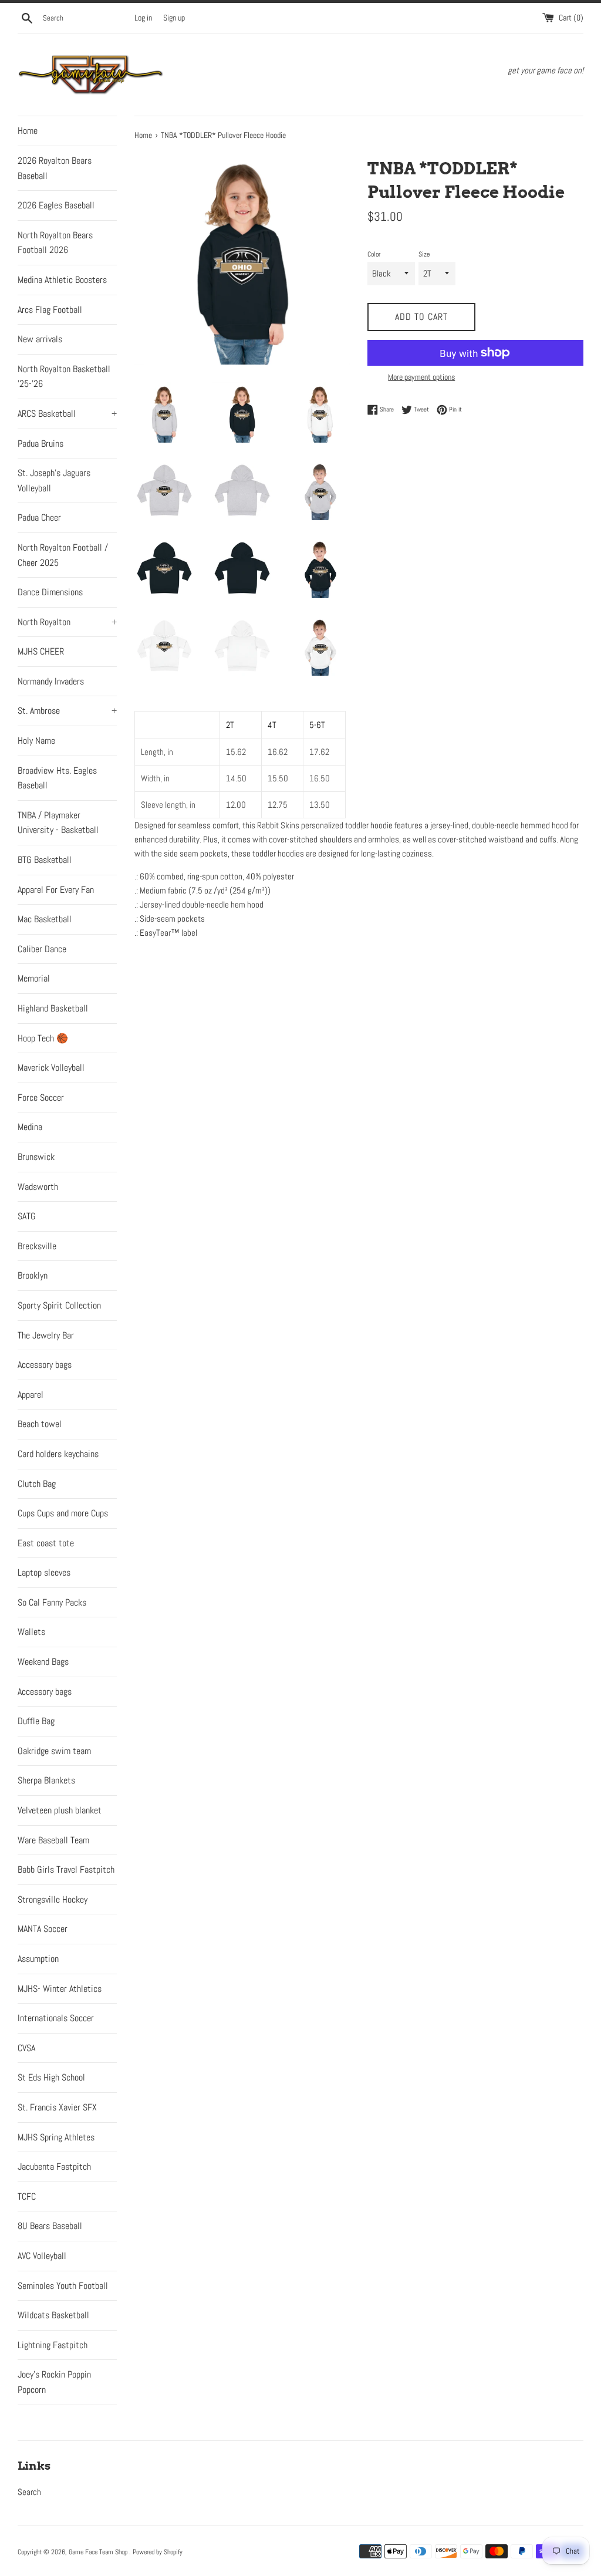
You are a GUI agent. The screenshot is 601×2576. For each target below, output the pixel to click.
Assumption (38, 1959)
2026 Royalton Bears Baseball (55, 168)
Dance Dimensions (50, 592)
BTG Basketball (45, 860)
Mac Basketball (45, 919)
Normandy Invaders (51, 681)
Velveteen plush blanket (60, 1810)
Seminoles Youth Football (63, 2286)
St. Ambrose (67, 711)
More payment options (421, 377)
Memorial (34, 978)
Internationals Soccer (56, 2018)
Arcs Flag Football (50, 310)
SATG (27, 1216)
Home (28, 131)
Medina (30, 1127)
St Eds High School (51, 2077)
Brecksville (37, 1246)
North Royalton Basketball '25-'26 (64, 377)
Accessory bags (45, 1365)
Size (424, 254)
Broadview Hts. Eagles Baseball (57, 778)
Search (29, 2492)
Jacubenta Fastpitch (54, 2167)
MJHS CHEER (41, 651)
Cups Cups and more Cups (63, 1513)
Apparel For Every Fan (56, 890)
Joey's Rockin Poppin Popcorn (54, 2382)
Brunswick (36, 1157)
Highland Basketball (53, 1008)
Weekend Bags (43, 1662)
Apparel (31, 1395)
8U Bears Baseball (50, 2226)
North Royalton (67, 622)
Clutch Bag (37, 1484)
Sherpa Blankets (46, 1780)
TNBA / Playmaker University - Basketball (58, 823)
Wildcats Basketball (53, 2315)
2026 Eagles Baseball (56, 205)
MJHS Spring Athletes (56, 2137)
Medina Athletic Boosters (62, 280)
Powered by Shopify (158, 2552)
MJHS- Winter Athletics (60, 1989)
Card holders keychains (58, 1454)
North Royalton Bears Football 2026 (55, 243)
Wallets (31, 1632)
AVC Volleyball (42, 2256)
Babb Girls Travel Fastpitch (66, 1869)
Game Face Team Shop (99, 2552)
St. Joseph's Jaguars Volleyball (54, 481)
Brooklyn (33, 1275)
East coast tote (46, 1543)
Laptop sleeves (44, 1572)
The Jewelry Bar (46, 1335)
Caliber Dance (42, 949)
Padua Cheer (39, 517)
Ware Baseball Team (53, 1840)
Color (374, 254)
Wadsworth (38, 1187)
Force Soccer (41, 1098)
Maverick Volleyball (51, 1068)
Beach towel (40, 1424)
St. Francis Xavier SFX (57, 2107)
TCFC (27, 2196)
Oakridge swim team (54, 1751)
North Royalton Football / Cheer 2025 (63, 555)
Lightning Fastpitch (53, 2345)
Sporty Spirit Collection (59, 1305)
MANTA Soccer (43, 1929)
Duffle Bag (36, 1721)
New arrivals (40, 339)
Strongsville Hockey (53, 1899)
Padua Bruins (40, 444)
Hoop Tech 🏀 (43, 1038)
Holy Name (36, 741)
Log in (143, 18)
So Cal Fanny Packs (52, 1602)
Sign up (174, 18)
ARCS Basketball (67, 414)
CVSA (26, 2048)
